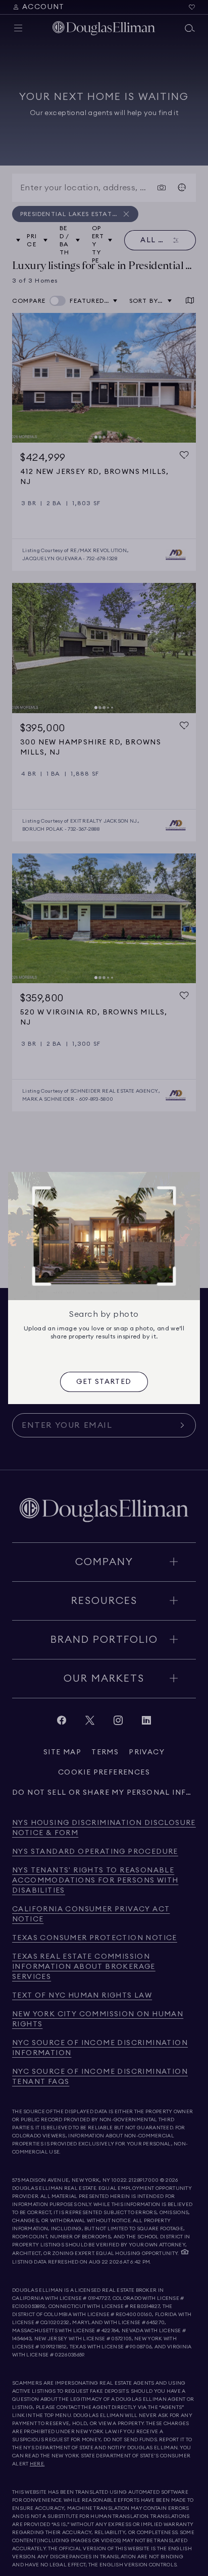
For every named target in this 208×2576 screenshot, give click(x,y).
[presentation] (104, 1382)
